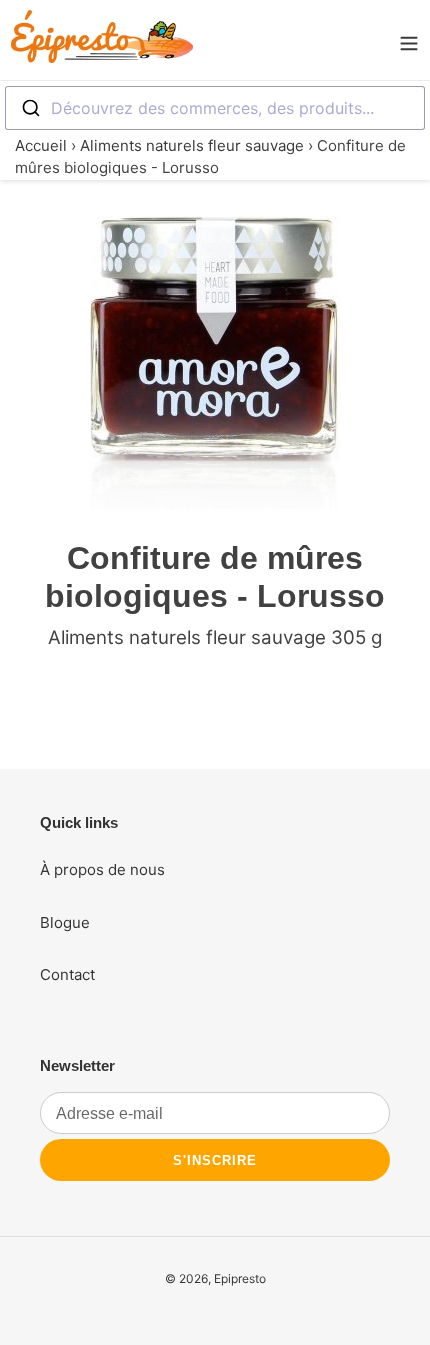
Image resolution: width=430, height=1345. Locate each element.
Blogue (65, 922)
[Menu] (409, 40)
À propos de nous (102, 869)
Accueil (41, 145)
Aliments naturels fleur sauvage (192, 145)
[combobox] (215, 108)
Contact (67, 974)
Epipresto (240, 1278)
